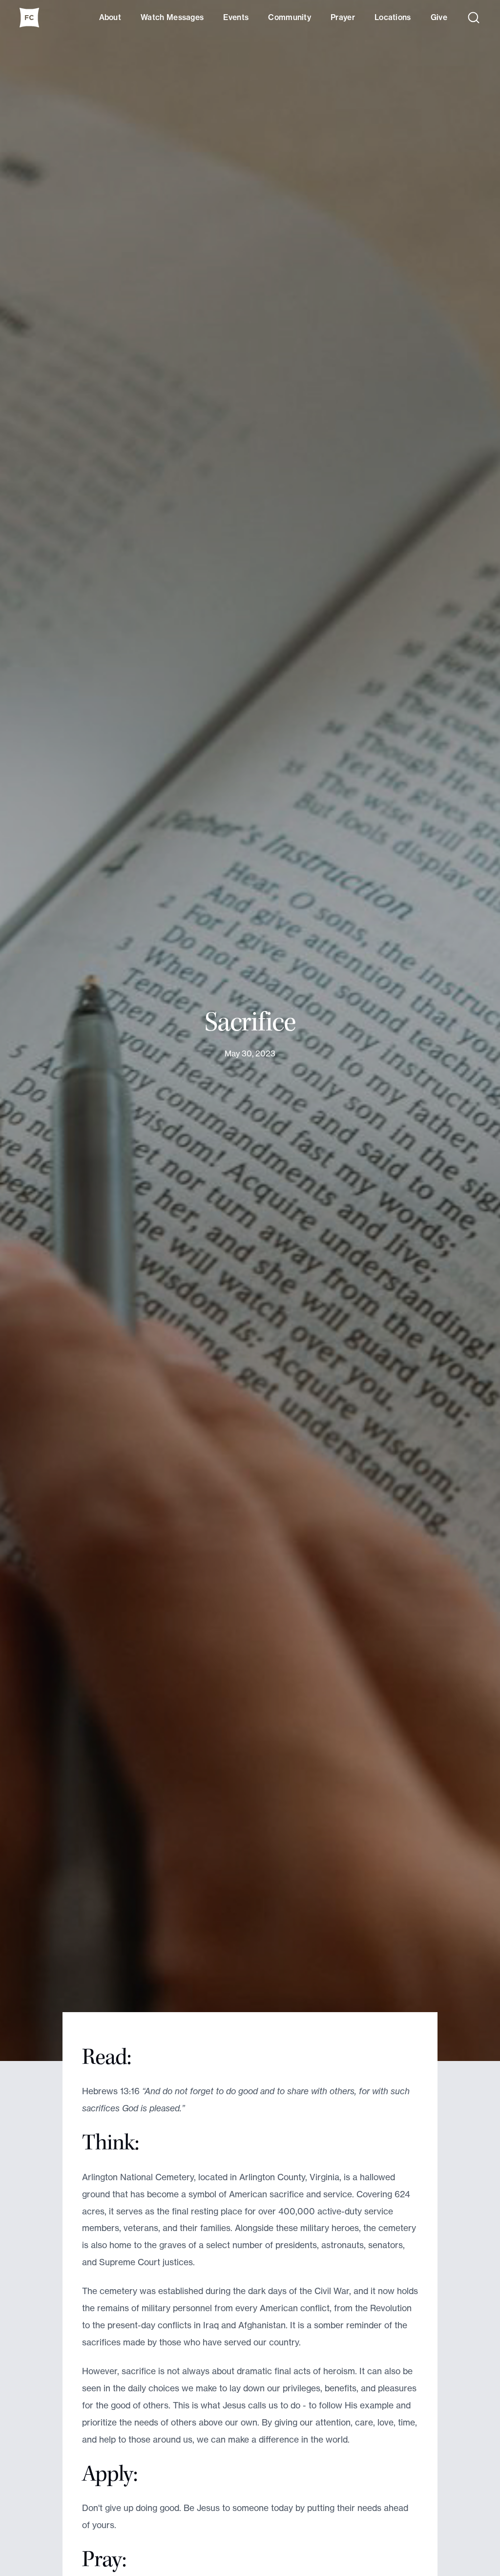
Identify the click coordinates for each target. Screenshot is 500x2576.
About (110, 17)
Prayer (343, 17)
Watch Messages (172, 17)
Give (439, 17)
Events (236, 17)
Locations (393, 17)
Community (290, 17)
